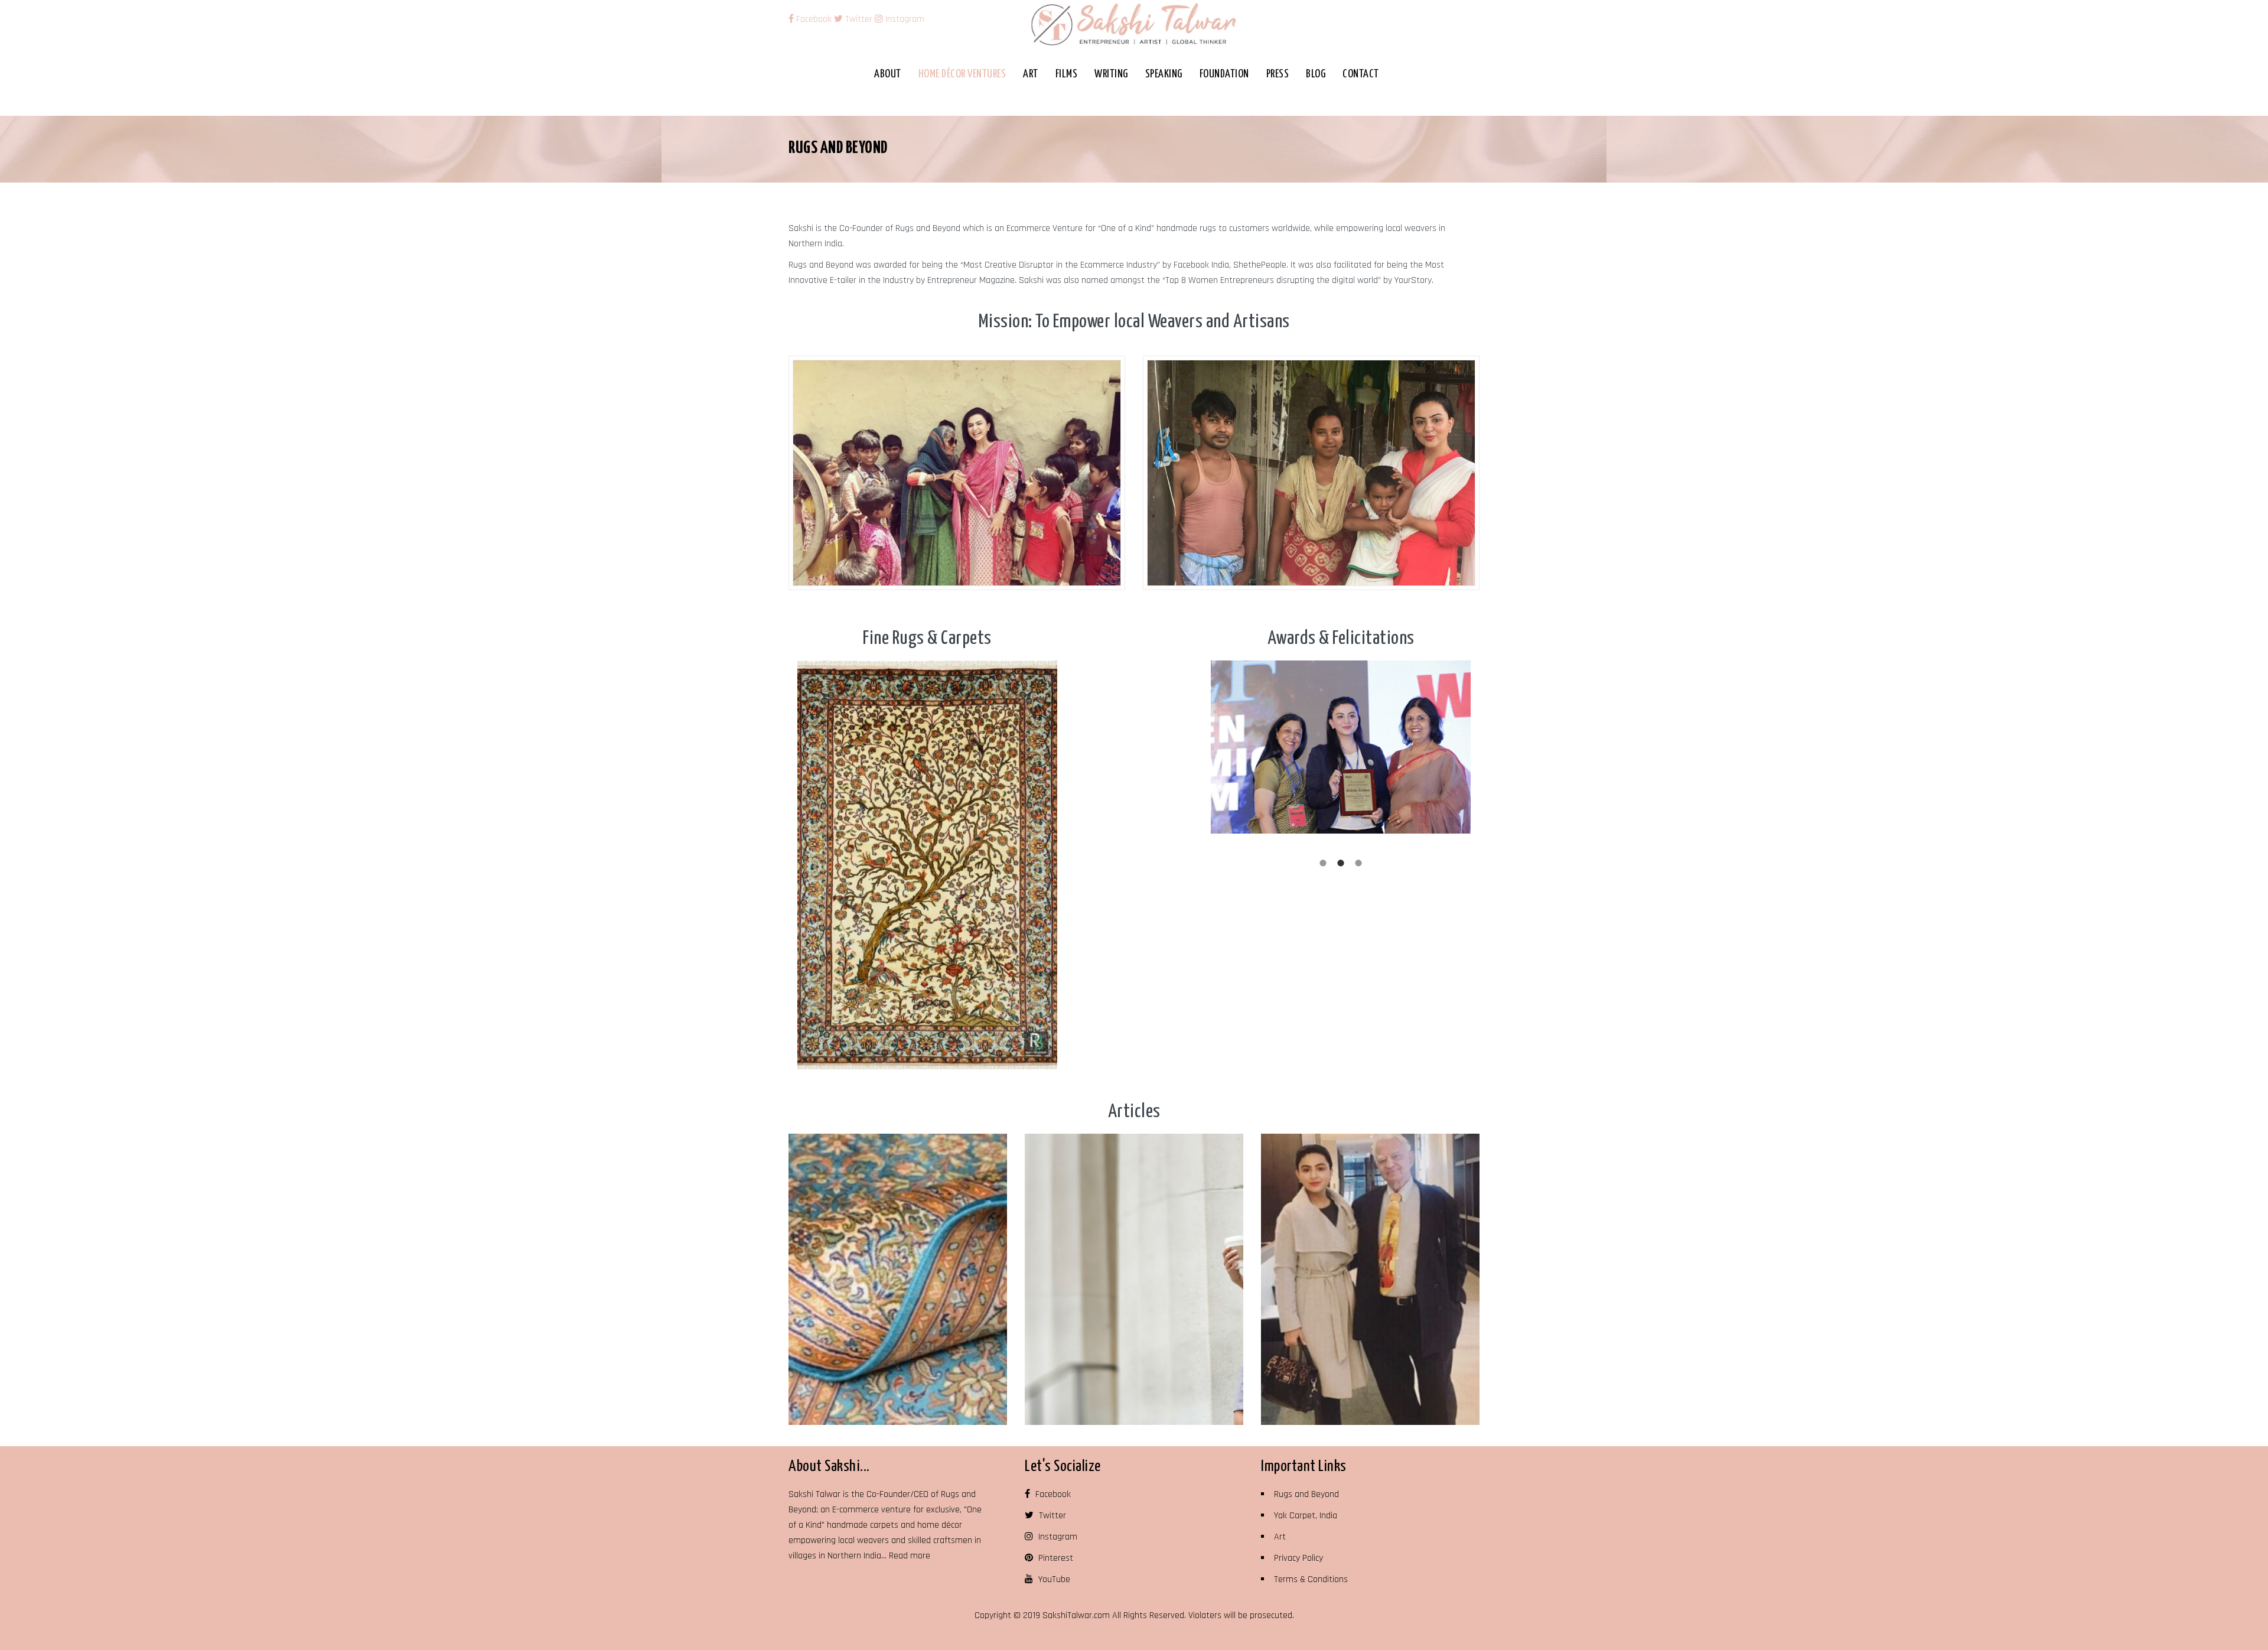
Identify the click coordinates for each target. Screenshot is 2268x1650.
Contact (1361, 74)
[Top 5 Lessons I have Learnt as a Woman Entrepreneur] (1134, 1279)
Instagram (904, 19)
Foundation (1224, 74)
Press (1278, 74)
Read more (910, 1556)
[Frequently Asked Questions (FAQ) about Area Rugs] (898, 1279)
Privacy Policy (1298, 1558)
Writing (1111, 74)
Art (1031, 74)
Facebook (814, 19)
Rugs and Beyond (1306, 1494)
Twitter (858, 19)
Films (1067, 74)
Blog (1316, 74)
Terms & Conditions (1311, 1579)
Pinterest (1055, 1558)
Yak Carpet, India (1306, 1516)
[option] (927, 865)
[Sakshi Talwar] (1134, 24)
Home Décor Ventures (962, 74)
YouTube (1053, 1579)
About (888, 74)
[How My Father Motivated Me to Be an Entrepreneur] (1370, 1279)
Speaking (1164, 74)
